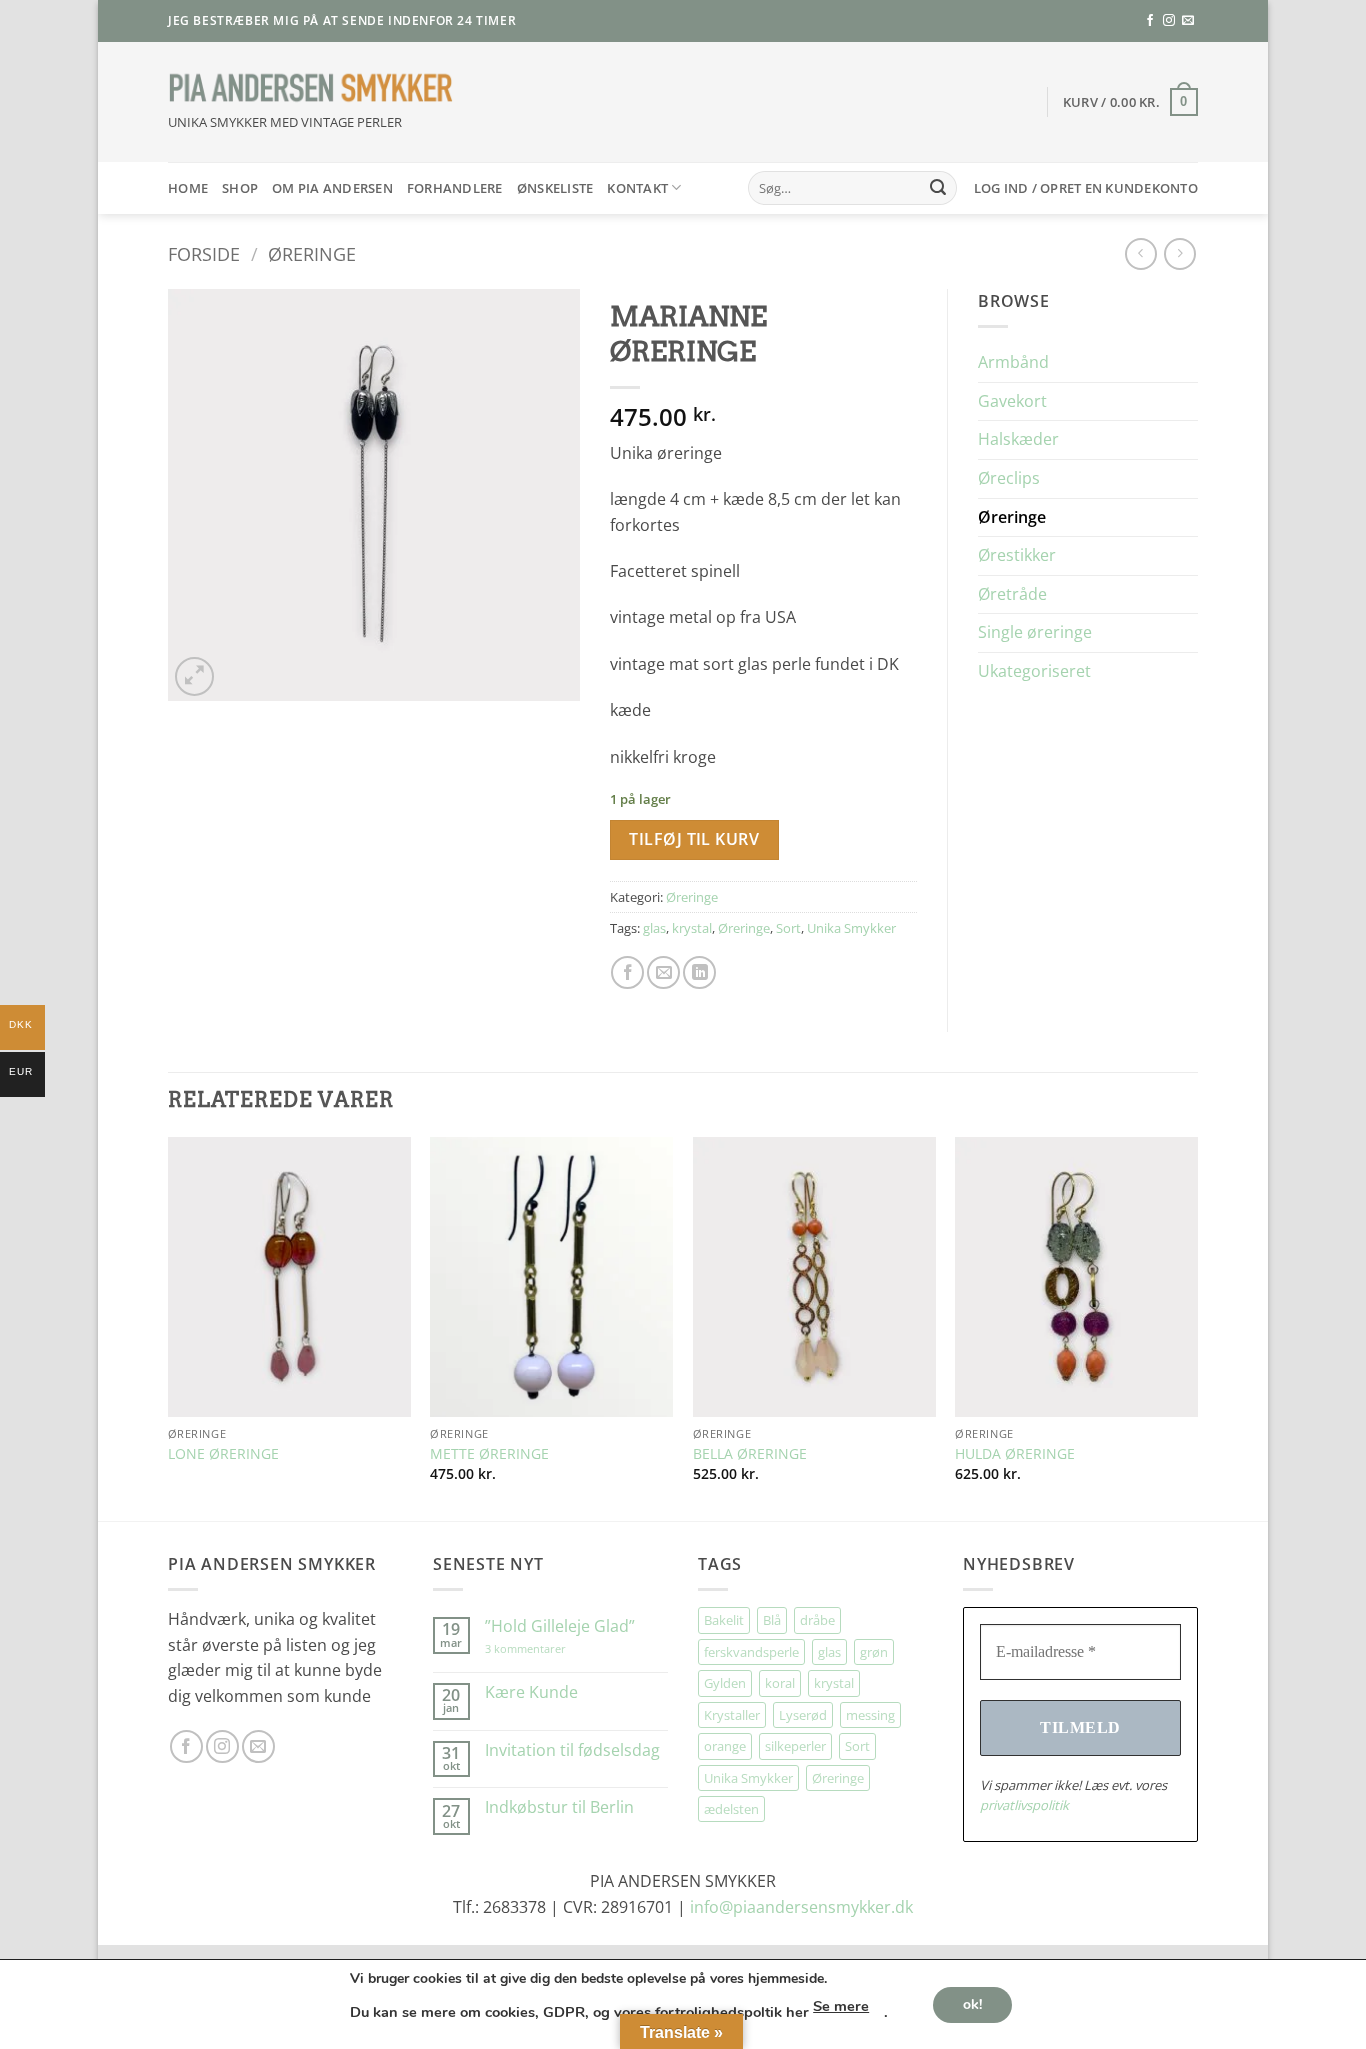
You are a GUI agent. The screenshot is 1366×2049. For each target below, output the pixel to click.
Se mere (841, 2006)
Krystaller (732, 1715)
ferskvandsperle (751, 1652)
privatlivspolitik (1024, 1805)
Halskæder (1018, 439)
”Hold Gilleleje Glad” (560, 1626)
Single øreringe (1035, 632)
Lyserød (803, 1715)
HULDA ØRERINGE (1015, 1454)
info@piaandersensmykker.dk (801, 1907)
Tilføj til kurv (694, 839)
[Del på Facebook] (627, 972)
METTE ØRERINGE (489, 1454)
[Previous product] (1179, 253)
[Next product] (1140, 253)
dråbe (817, 1620)
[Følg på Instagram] (1169, 21)
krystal (692, 928)
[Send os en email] (1188, 21)
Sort (788, 928)
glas (654, 928)
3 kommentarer (545, 1648)
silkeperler (795, 1746)
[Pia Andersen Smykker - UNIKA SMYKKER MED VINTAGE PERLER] (311, 88)
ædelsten (731, 1809)
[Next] (1197, 1327)
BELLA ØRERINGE (750, 1454)
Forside (204, 253)
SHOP (240, 188)
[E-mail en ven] (663, 972)
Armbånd (1013, 362)
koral (780, 1683)
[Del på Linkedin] (699, 972)
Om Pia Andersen (332, 188)
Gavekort (1012, 401)
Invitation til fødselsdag (572, 1750)
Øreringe (312, 253)
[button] (1130, 102)
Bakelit (724, 1620)
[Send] (938, 188)
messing (870, 1715)
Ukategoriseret (1034, 671)
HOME (188, 188)
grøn (874, 1652)
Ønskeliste (555, 188)
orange (725, 1746)
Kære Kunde (531, 1692)
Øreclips (1009, 478)
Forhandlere (455, 188)
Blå (772, 1620)
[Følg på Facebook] (1150, 21)
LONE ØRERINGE (223, 1454)
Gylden (725, 1683)
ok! (972, 2003)
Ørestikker (1017, 555)
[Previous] (169, 1327)
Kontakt (637, 188)
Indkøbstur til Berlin (559, 1807)
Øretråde (1012, 594)
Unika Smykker (851, 928)
